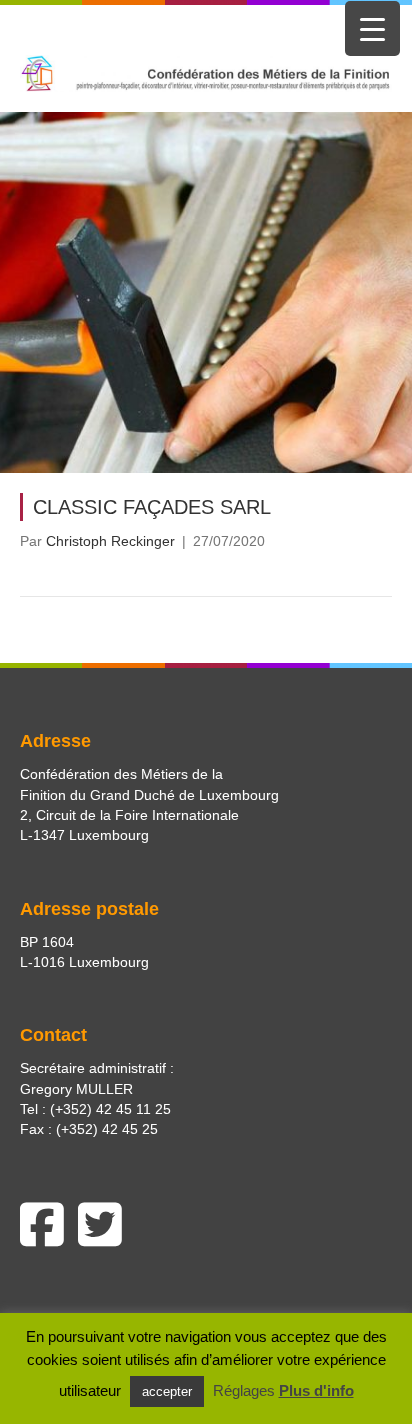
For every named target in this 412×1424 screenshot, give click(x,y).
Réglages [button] (244, 1390)
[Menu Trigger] (372, 28)
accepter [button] (167, 1391)
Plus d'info (316, 1390)
